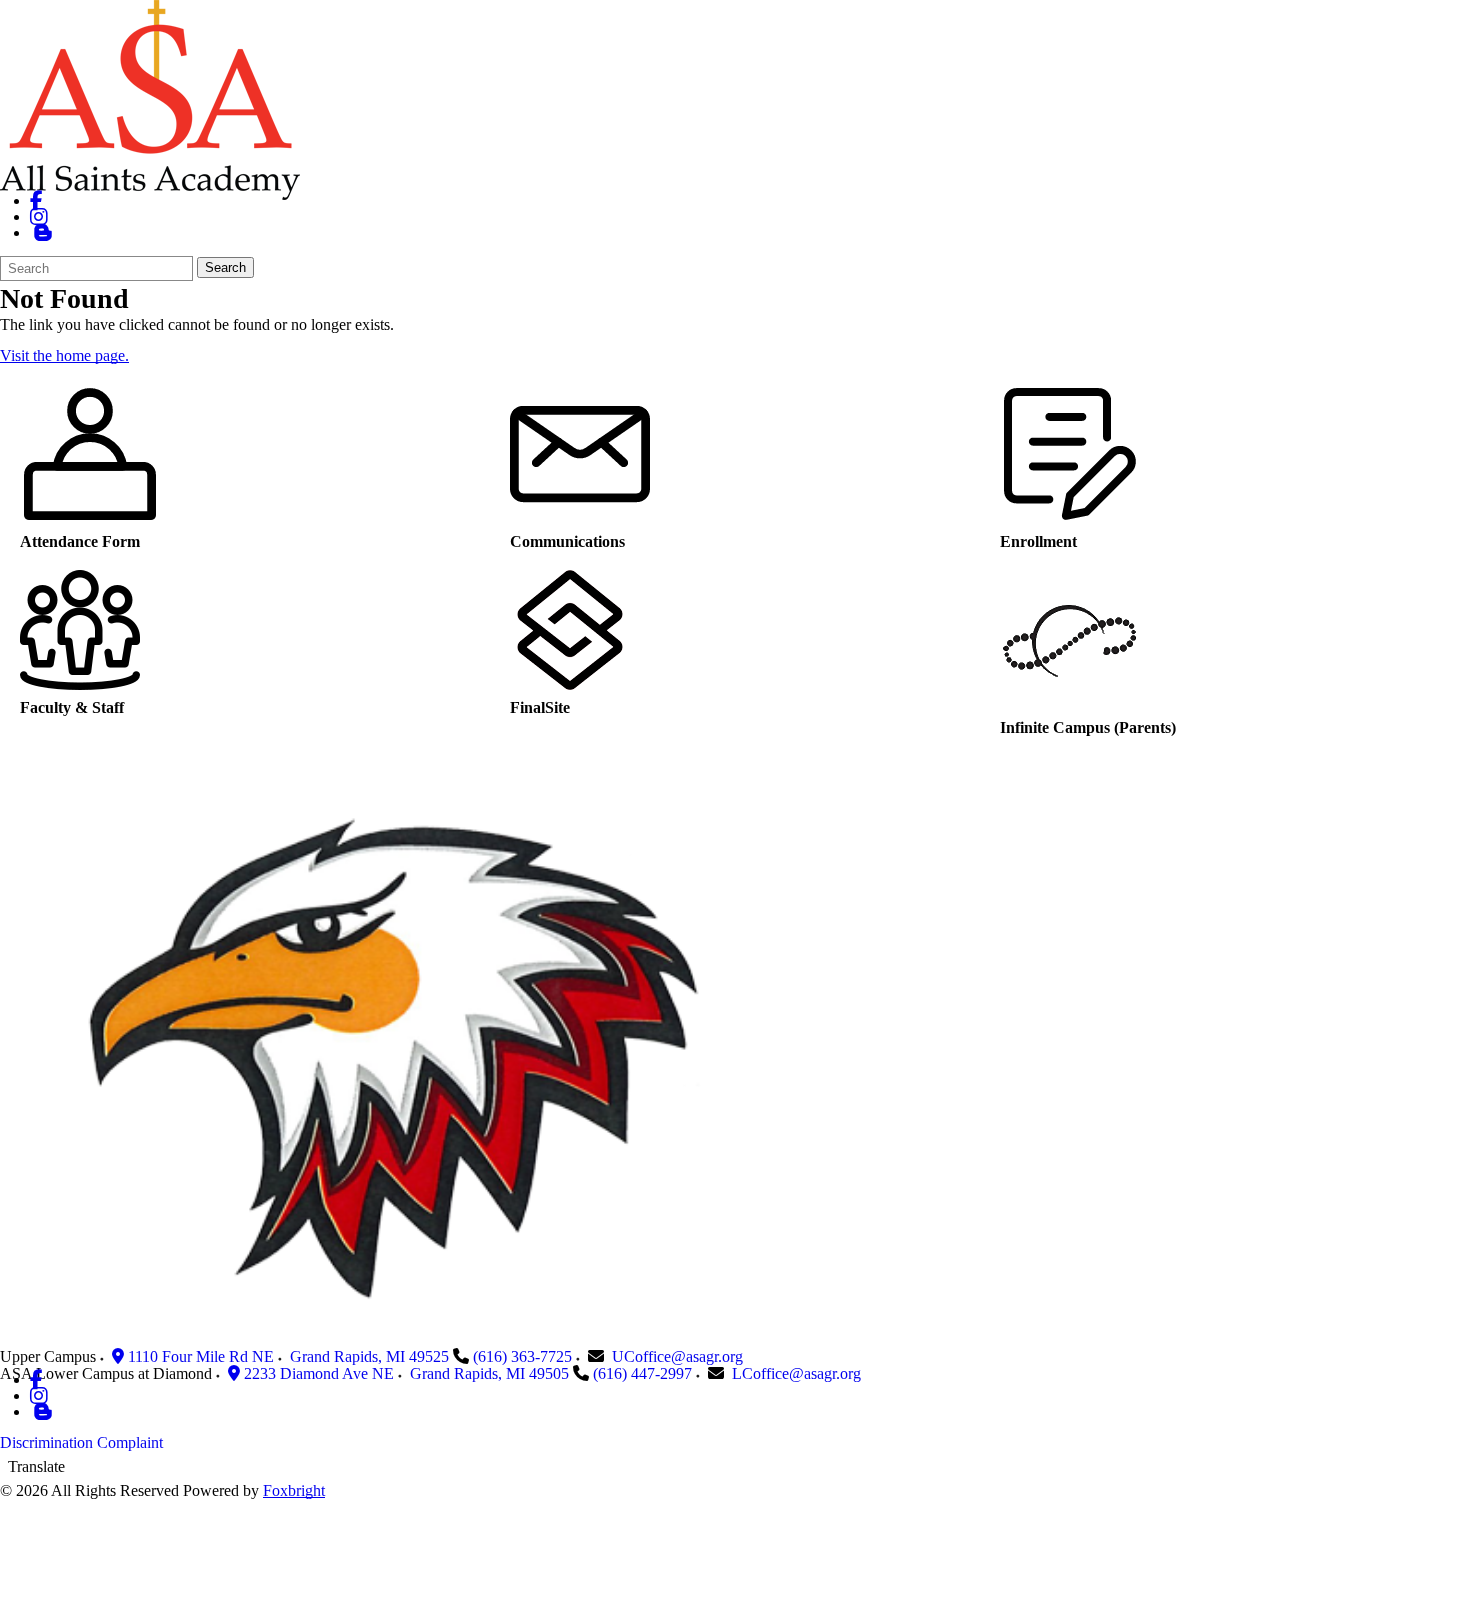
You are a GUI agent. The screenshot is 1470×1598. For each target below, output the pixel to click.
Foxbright (294, 1490)
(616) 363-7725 (522, 1356)
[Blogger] (42, 1411)
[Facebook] (36, 200)
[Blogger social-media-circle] (42, 232)
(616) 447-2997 (642, 1373)
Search (225, 267)
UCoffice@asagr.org (677, 1356)
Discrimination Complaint (81, 1442)
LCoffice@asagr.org (796, 1373)
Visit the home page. (64, 355)
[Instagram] (39, 216)
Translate (36, 1466)
